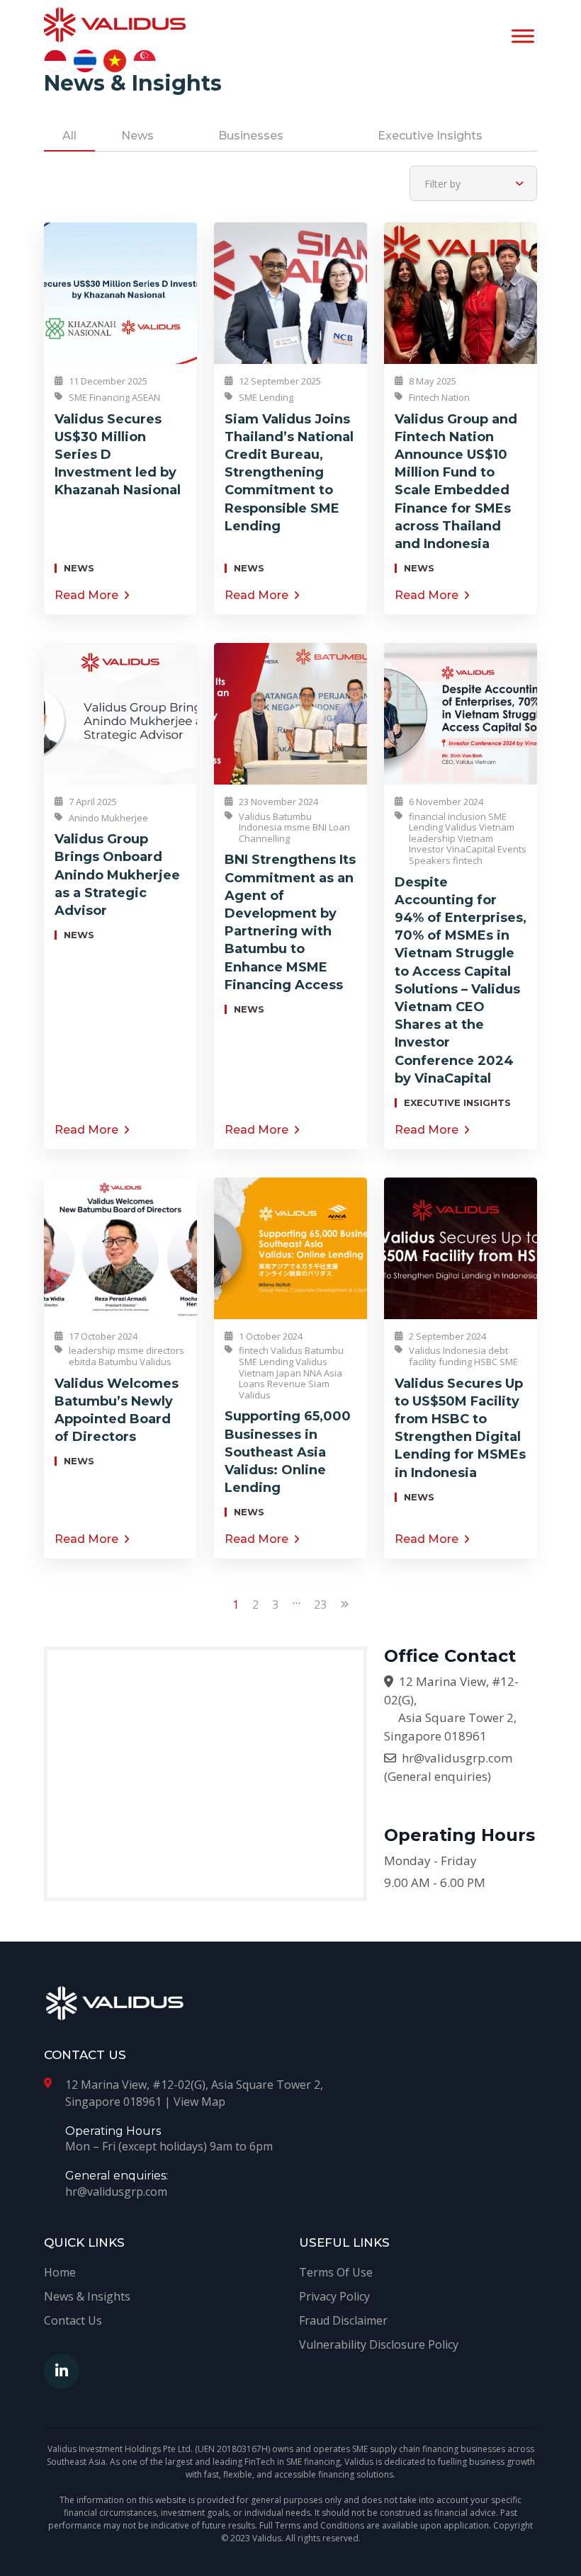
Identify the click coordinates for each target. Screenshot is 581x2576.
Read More (86, 595)
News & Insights (87, 2296)
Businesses (251, 136)
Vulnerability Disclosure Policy (379, 2344)
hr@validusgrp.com (457, 1758)
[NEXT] (345, 1617)
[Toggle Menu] (523, 36)
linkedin (62, 2371)
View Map (199, 2102)
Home (60, 2272)
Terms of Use (336, 2272)
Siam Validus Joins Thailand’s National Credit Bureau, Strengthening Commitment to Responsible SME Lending (289, 473)
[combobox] (473, 183)
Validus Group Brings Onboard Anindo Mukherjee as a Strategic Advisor (117, 875)
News (137, 136)
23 (320, 1605)
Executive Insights (430, 136)
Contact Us (73, 2320)
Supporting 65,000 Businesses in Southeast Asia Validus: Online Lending (288, 1452)
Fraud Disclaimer (343, 2320)
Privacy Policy (334, 2296)
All (69, 136)
